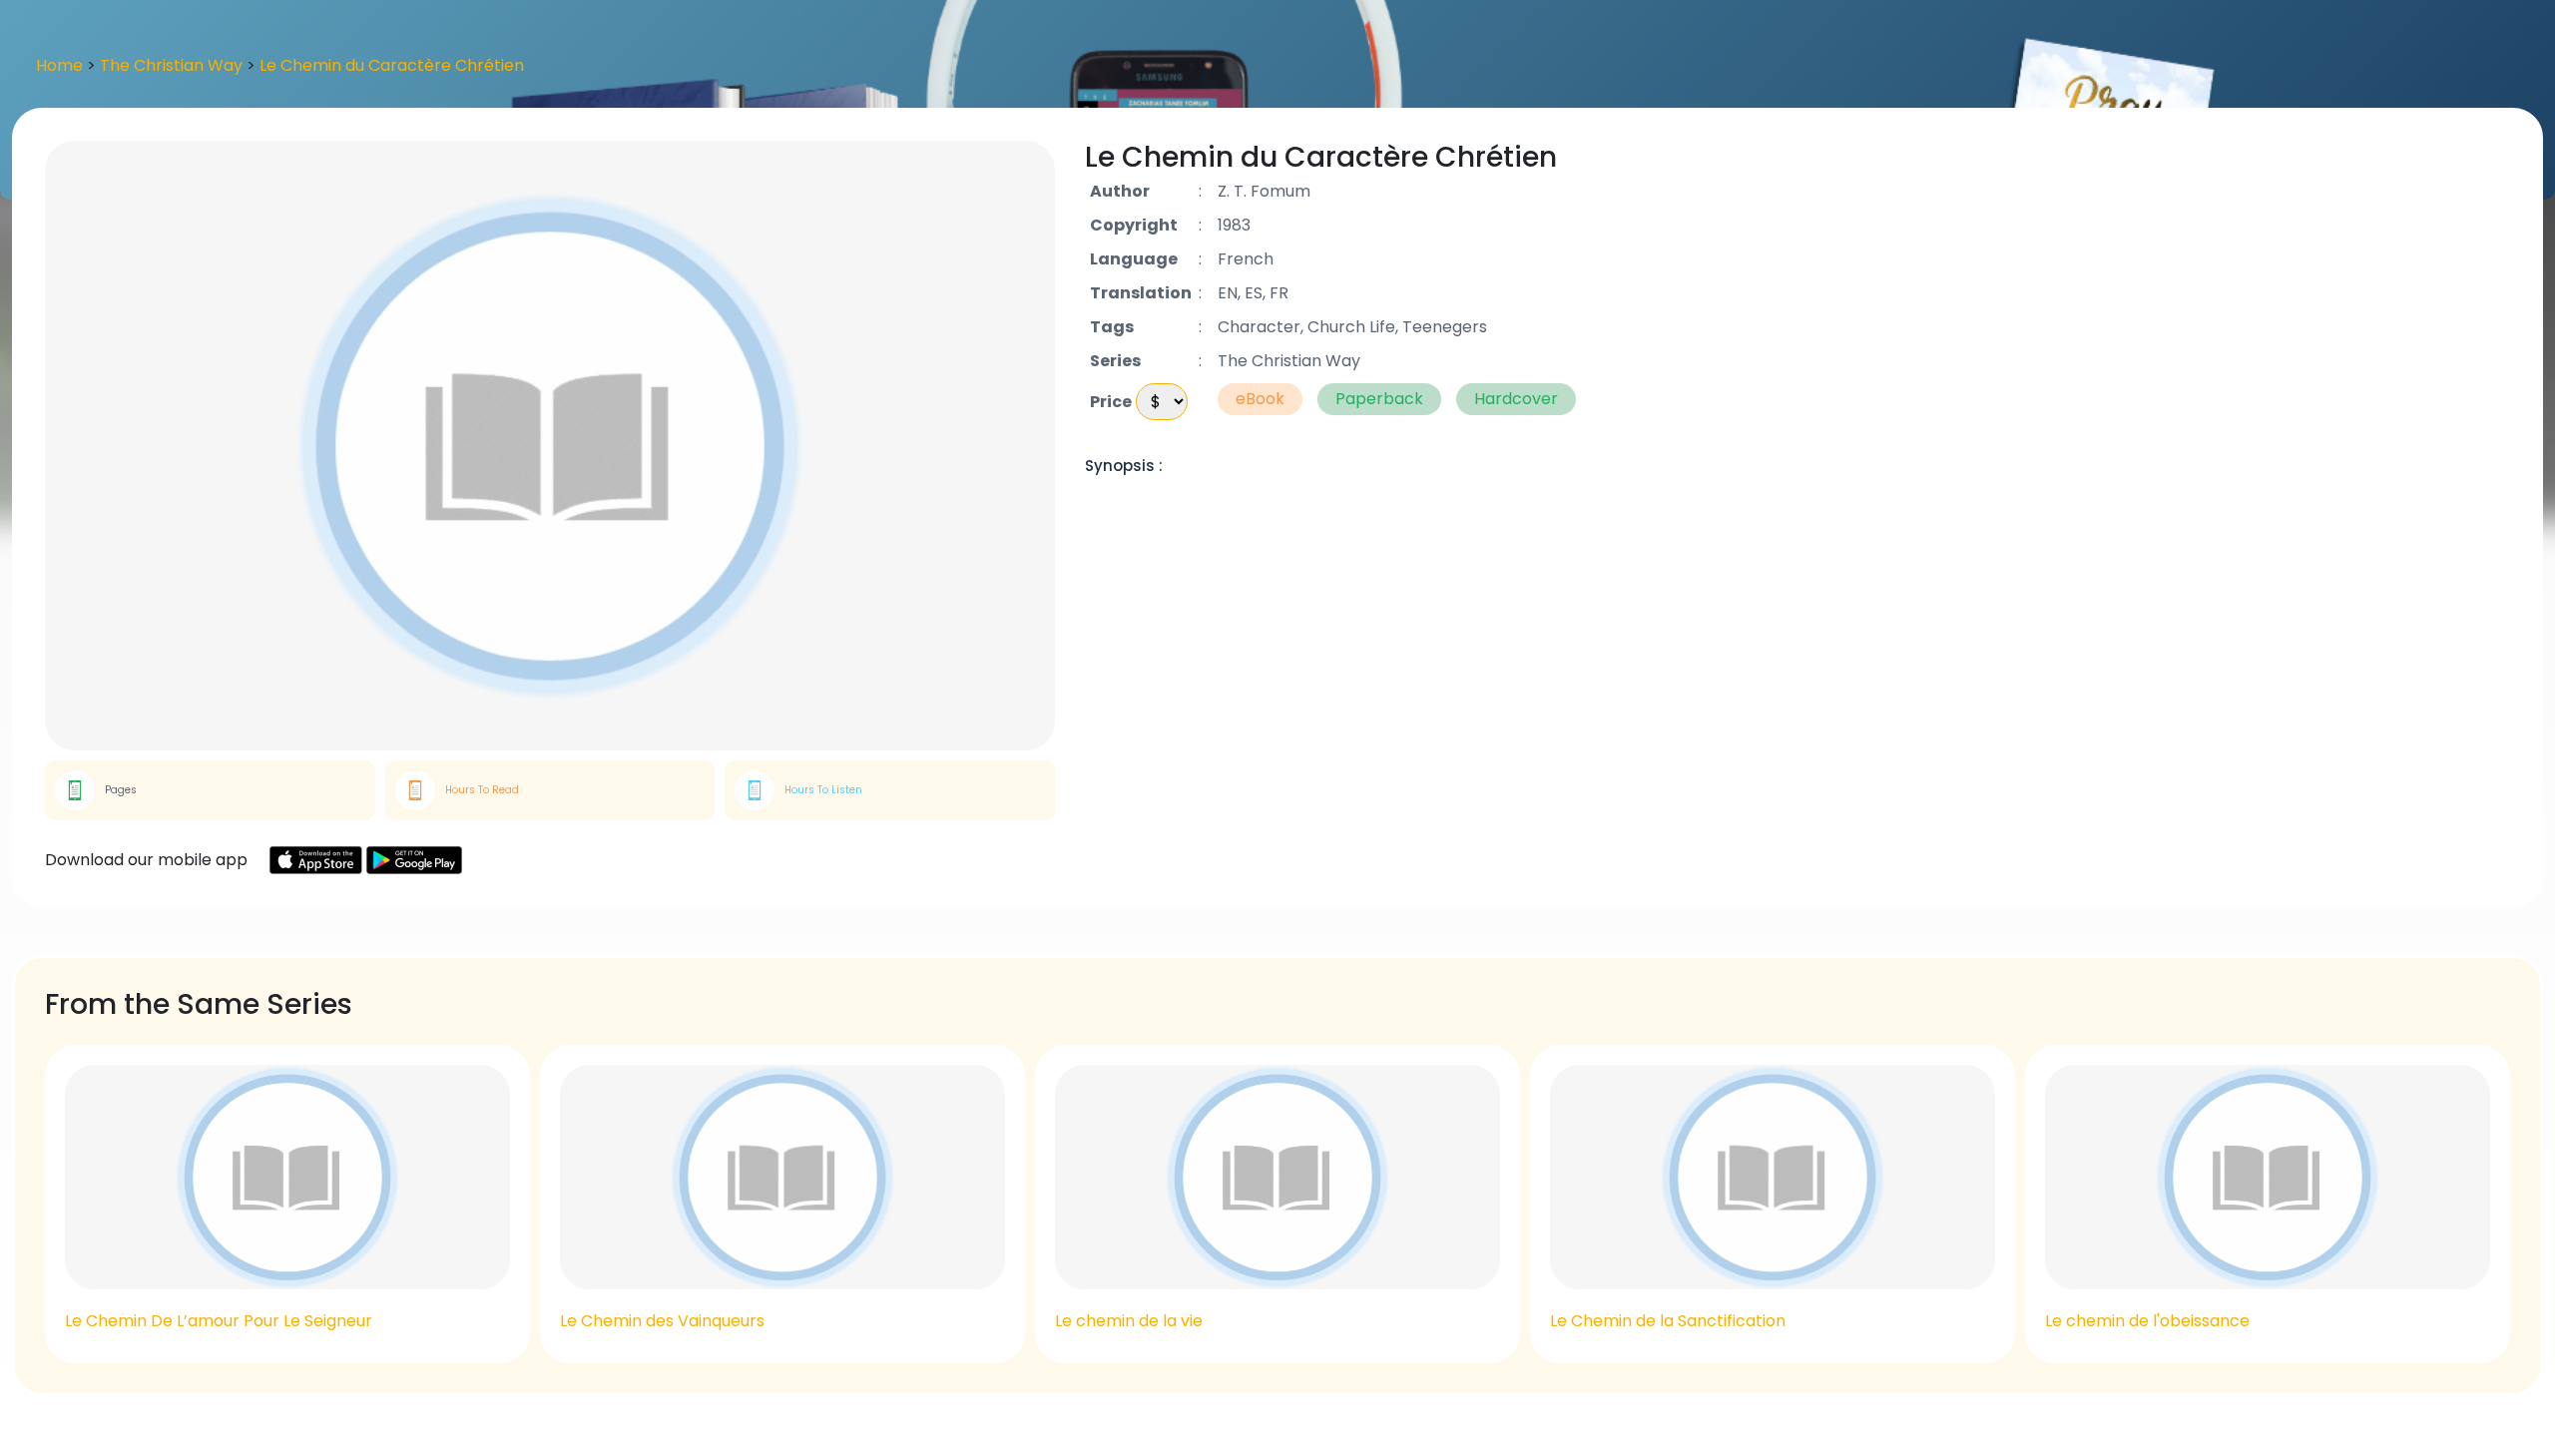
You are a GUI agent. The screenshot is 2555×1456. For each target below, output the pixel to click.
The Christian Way (173, 65)
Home (59, 65)
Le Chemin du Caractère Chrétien (392, 65)
